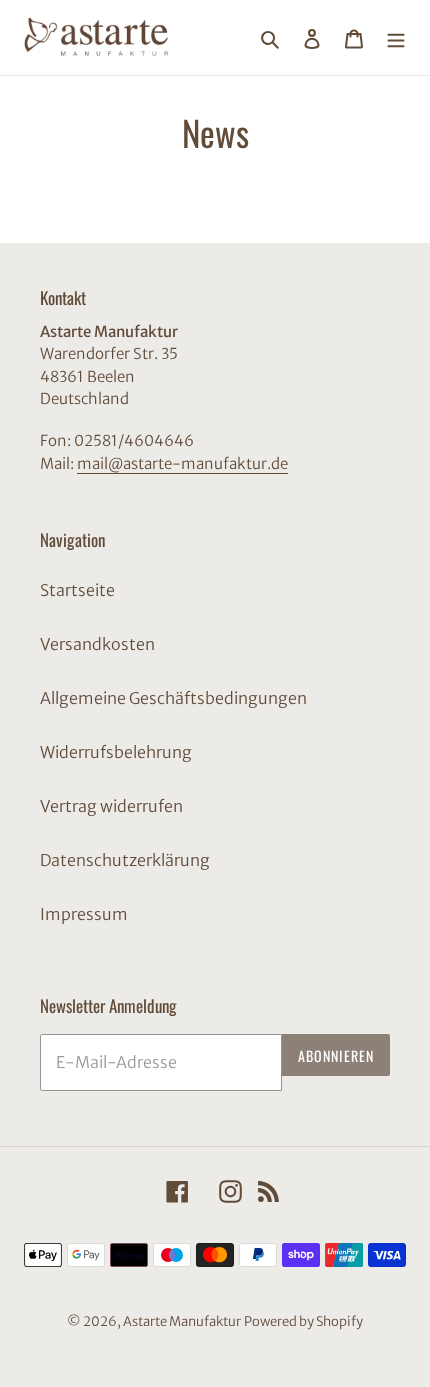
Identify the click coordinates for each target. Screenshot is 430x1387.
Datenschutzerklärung (125, 860)
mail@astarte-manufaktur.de (182, 463)
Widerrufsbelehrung (116, 752)
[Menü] (396, 38)
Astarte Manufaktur (182, 1321)
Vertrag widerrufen (111, 806)
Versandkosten (97, 644)
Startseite (77, 590)
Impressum (84, 914)
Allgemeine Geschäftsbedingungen (173, 698)
